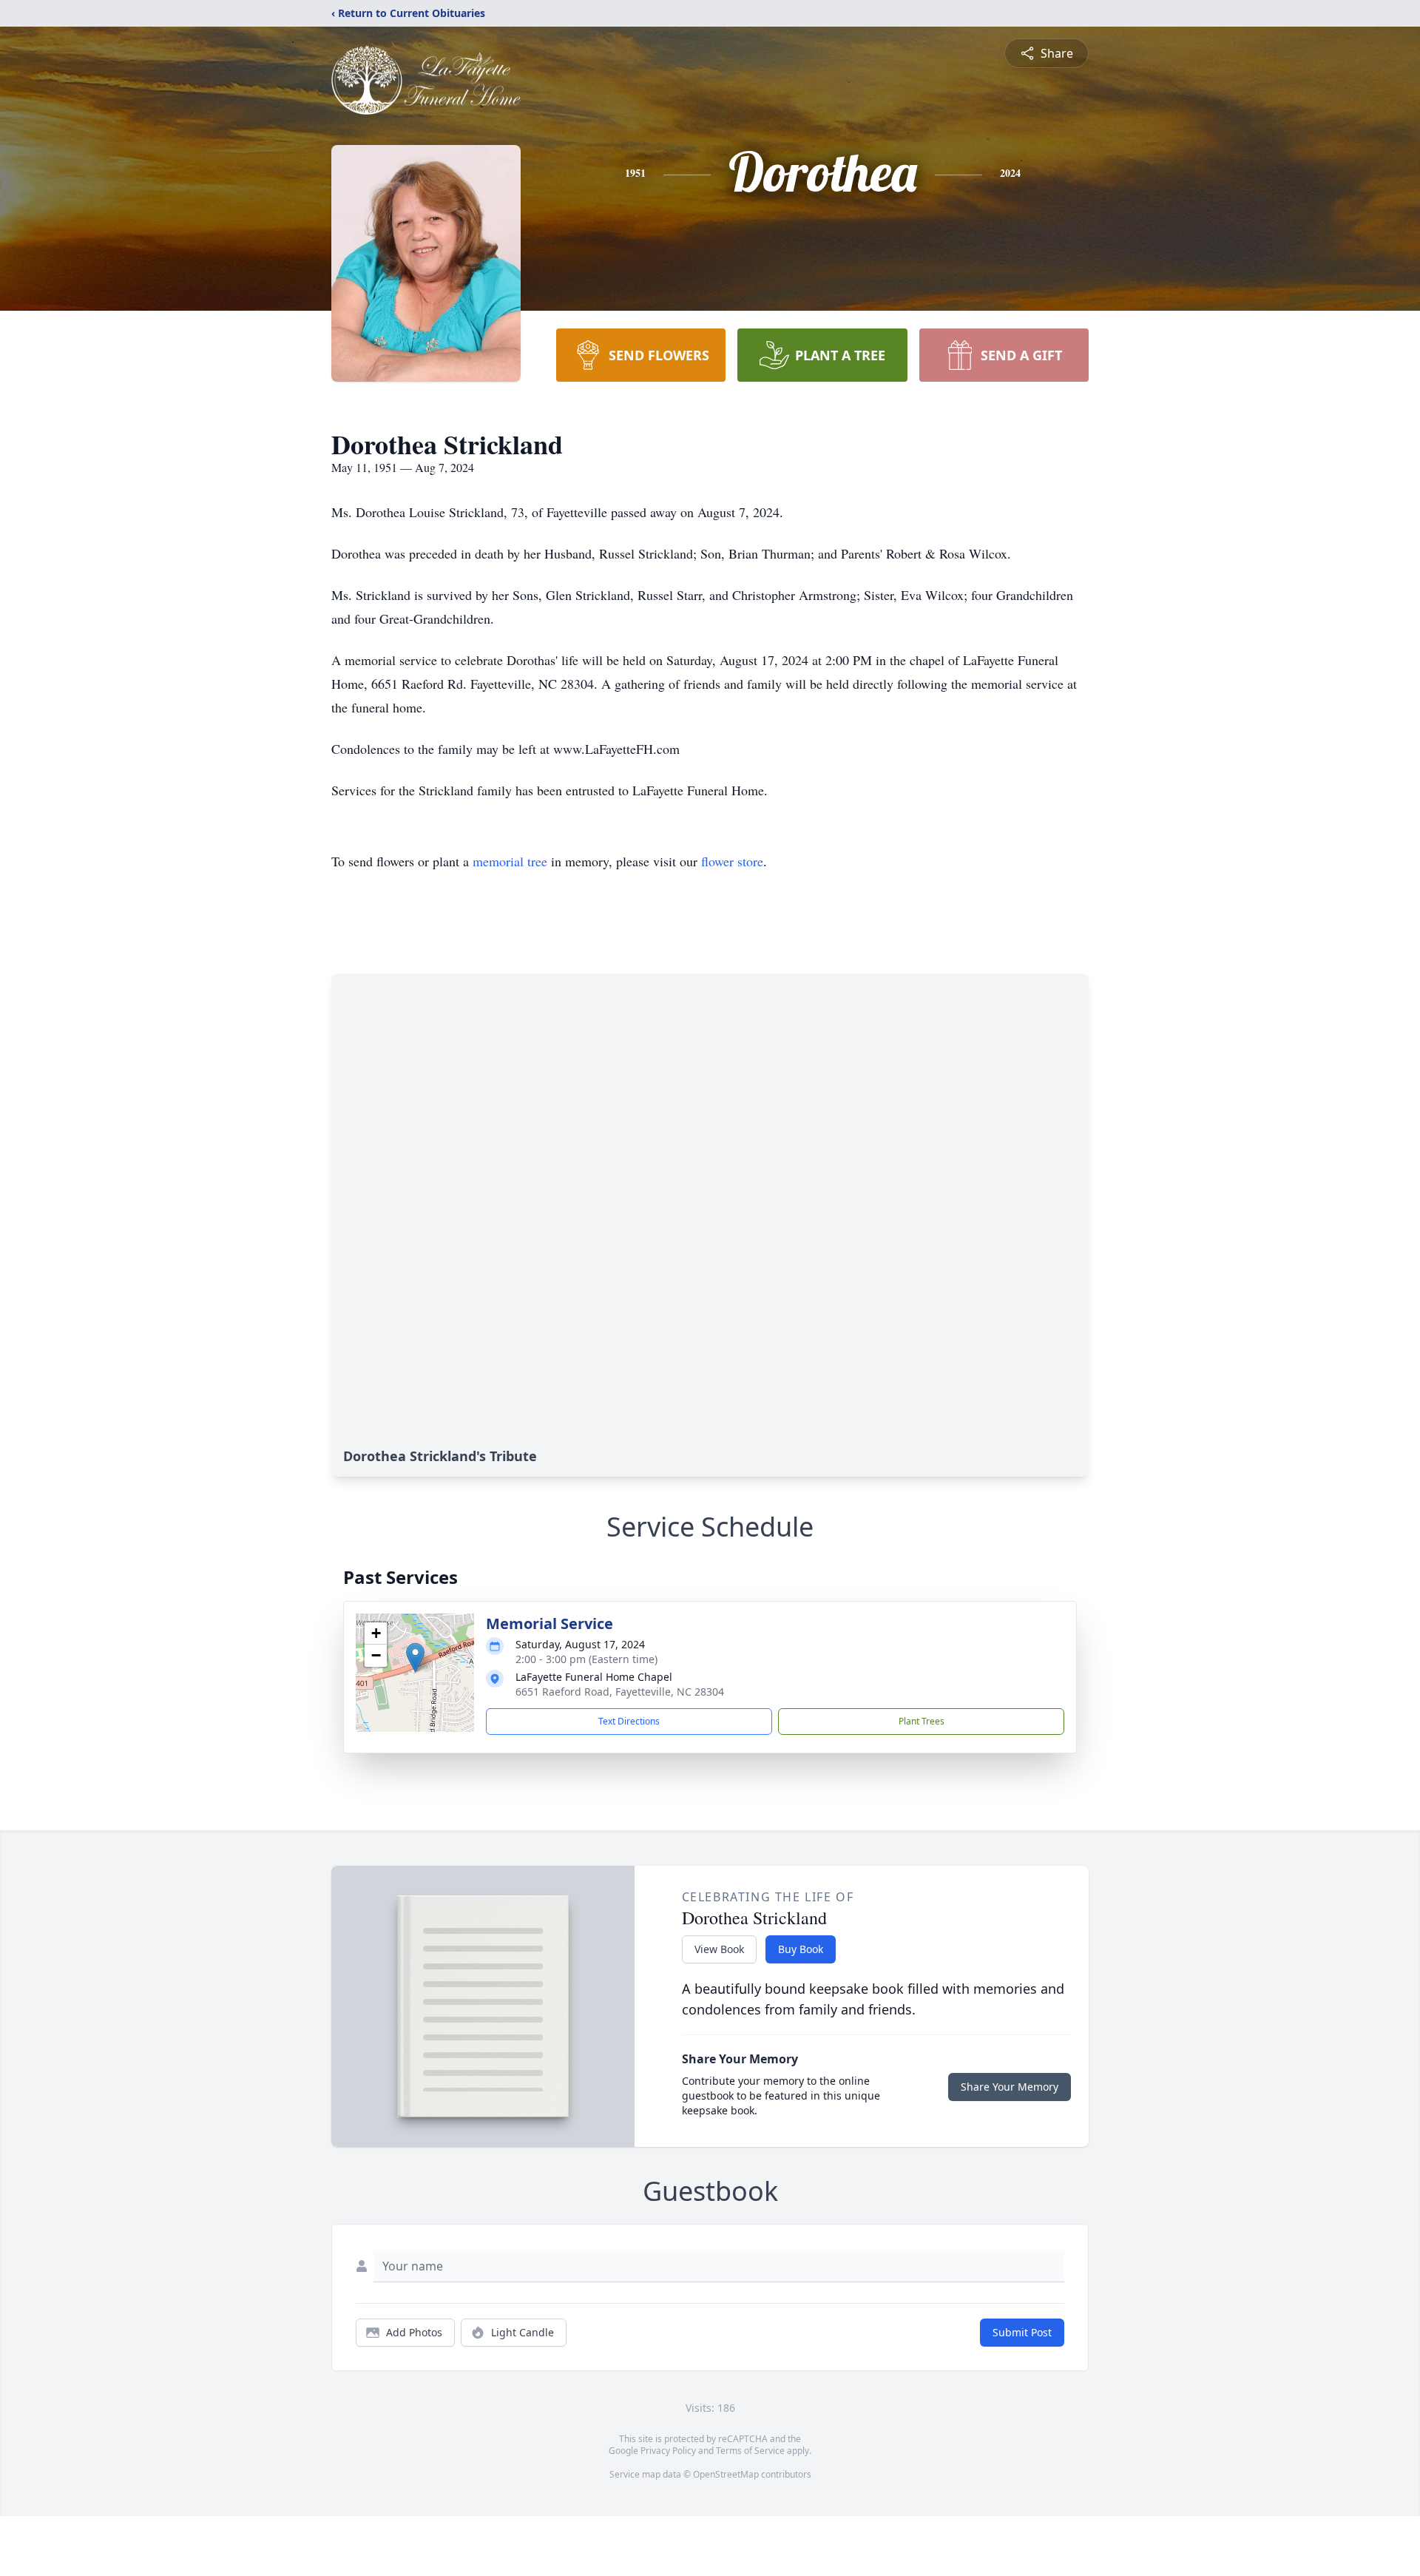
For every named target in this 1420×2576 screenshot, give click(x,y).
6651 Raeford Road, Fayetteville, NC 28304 (620, 1692)
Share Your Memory (1010, 2087)
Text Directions (629, 1721)
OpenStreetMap (726, 2474)
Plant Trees (922, 1721)
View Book (719, 1949)
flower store (732, 861)
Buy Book (801, 1949)
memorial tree (510, 861)
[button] (415, 1658)
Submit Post (1022, 2332)
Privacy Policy (668, 2451)
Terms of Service (750, 2451)
